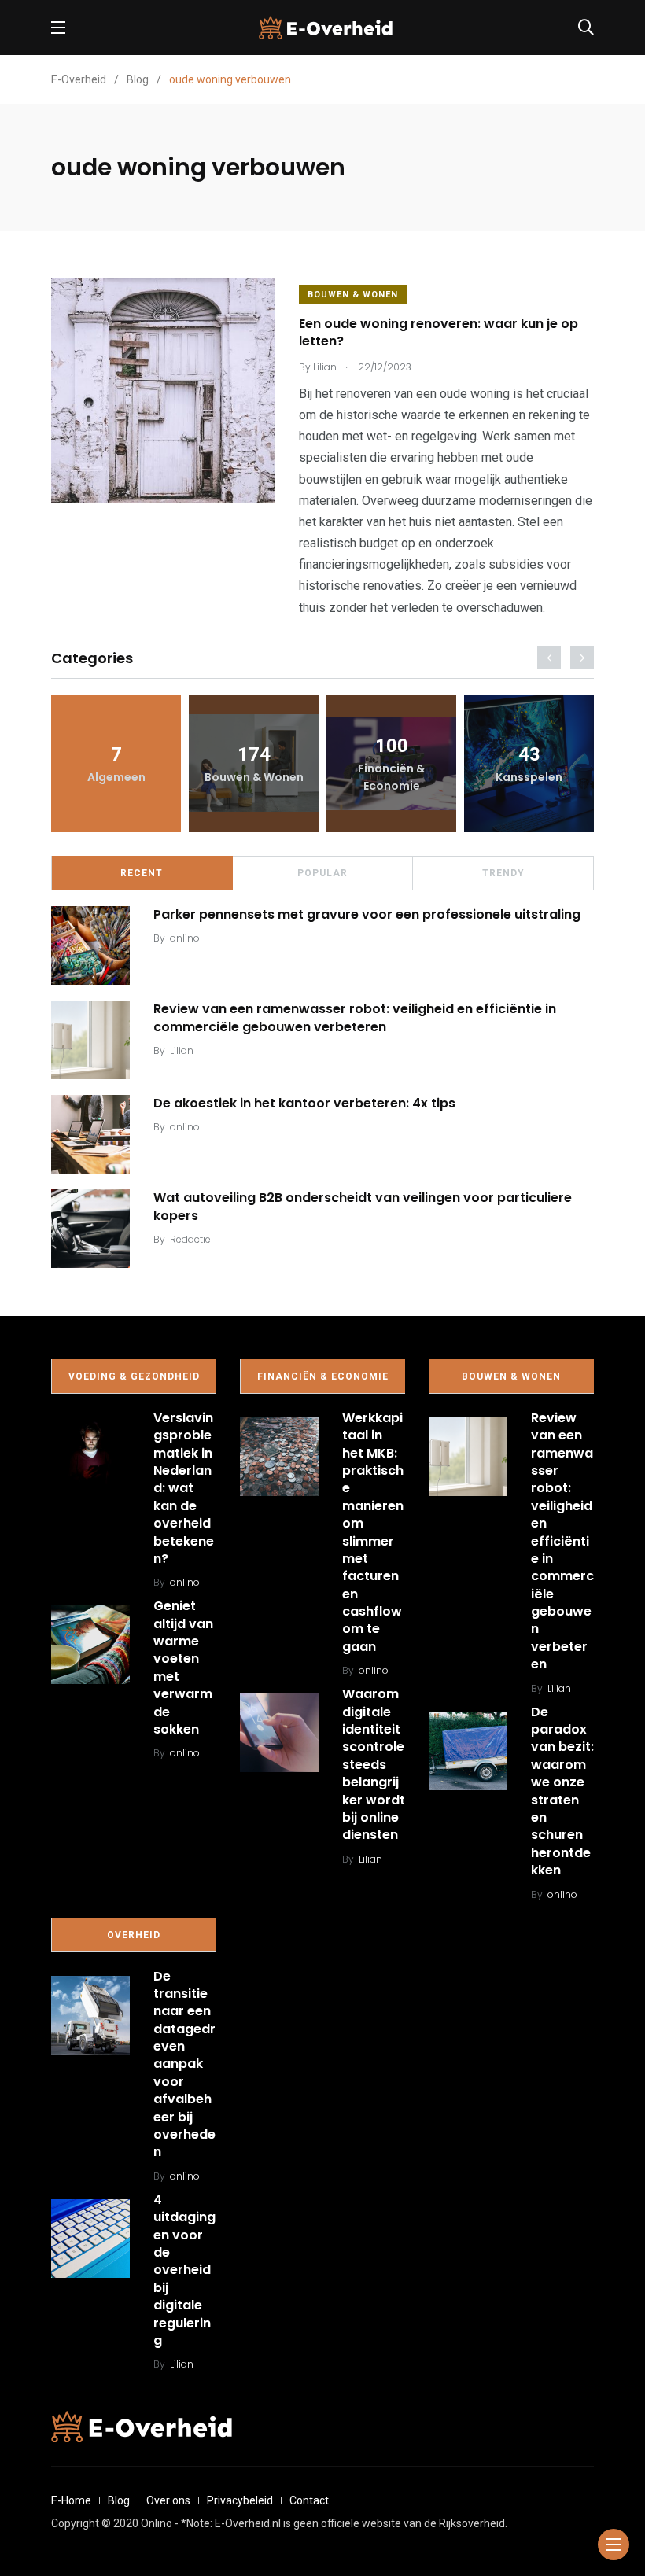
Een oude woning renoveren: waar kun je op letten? (439, 332)
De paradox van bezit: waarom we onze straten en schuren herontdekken (562, 1791)
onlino (185, 938)
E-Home (71, 2500)
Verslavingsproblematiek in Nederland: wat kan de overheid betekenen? (184, 1488)
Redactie (190, 1239)
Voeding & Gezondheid (134, 1376)
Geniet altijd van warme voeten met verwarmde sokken (183, 1668)
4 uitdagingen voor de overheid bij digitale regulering (184, 2270)
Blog (119, 2500)
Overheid (134, 1935)
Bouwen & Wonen (353, 295)
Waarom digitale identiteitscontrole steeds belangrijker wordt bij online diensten (374, 1764)
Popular (322, 873)
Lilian (182, 1050)
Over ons (168, 2500)
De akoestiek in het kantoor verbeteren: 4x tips (304, 1103)
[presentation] (549, 658)
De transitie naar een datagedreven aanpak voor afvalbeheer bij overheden (184, 2064)
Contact (309, 2500)
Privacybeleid (240, 2500)
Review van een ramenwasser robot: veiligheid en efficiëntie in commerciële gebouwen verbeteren (355, 1017)
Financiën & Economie (323, 1376)
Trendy (503, 873)
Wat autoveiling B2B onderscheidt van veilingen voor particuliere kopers (363, 1206)
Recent (142, 873)
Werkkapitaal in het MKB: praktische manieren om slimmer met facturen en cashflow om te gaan (373, 1532)
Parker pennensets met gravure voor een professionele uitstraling (367, 914)
